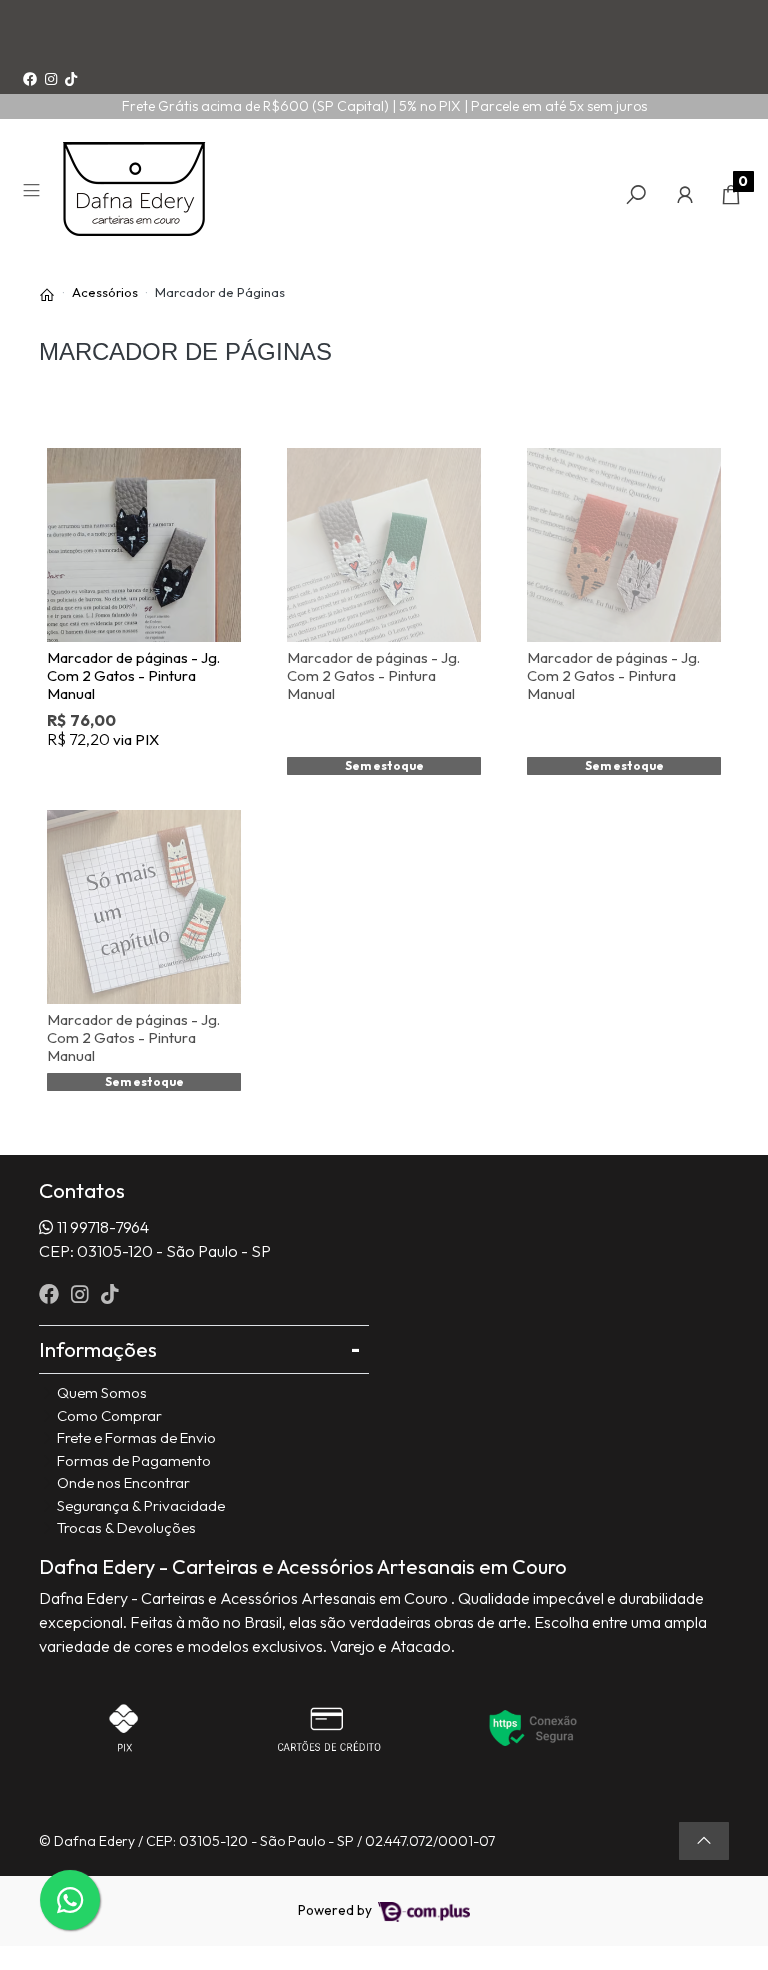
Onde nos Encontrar (123, 1482)
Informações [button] (98, 1349)
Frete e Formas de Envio (136, 1437)
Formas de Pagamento (134, 1460)
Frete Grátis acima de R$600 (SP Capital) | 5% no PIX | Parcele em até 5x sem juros (384, 106)
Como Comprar (109, 1415)
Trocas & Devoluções (126, 1527)
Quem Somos (102, 1392)
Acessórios (105, 292)
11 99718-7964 (103, 1227)
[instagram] (82, 1293)
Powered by (336, 1910)
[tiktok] (110, 1293)
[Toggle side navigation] (33, 193)
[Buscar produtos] (636, 194)
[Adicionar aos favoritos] (76, 463)
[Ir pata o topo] (704, 1841)
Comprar (154, 772)
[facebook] (51, 1293)
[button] (685, 194)
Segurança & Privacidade (141, 1505)
